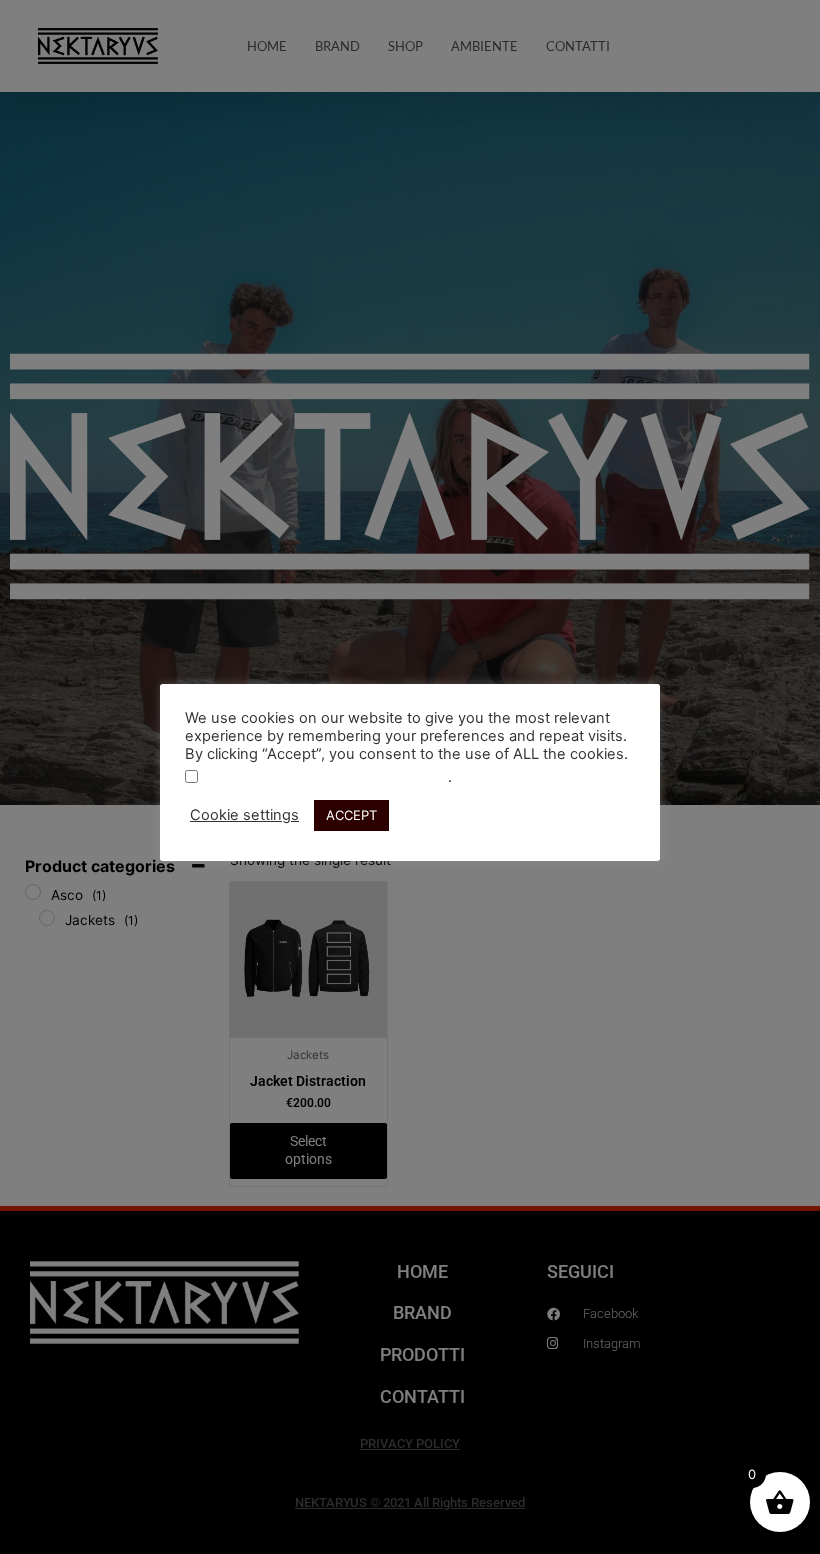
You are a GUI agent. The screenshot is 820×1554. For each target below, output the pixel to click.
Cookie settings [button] (244, 815)
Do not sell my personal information (325, 778)
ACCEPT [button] (351, 815)
